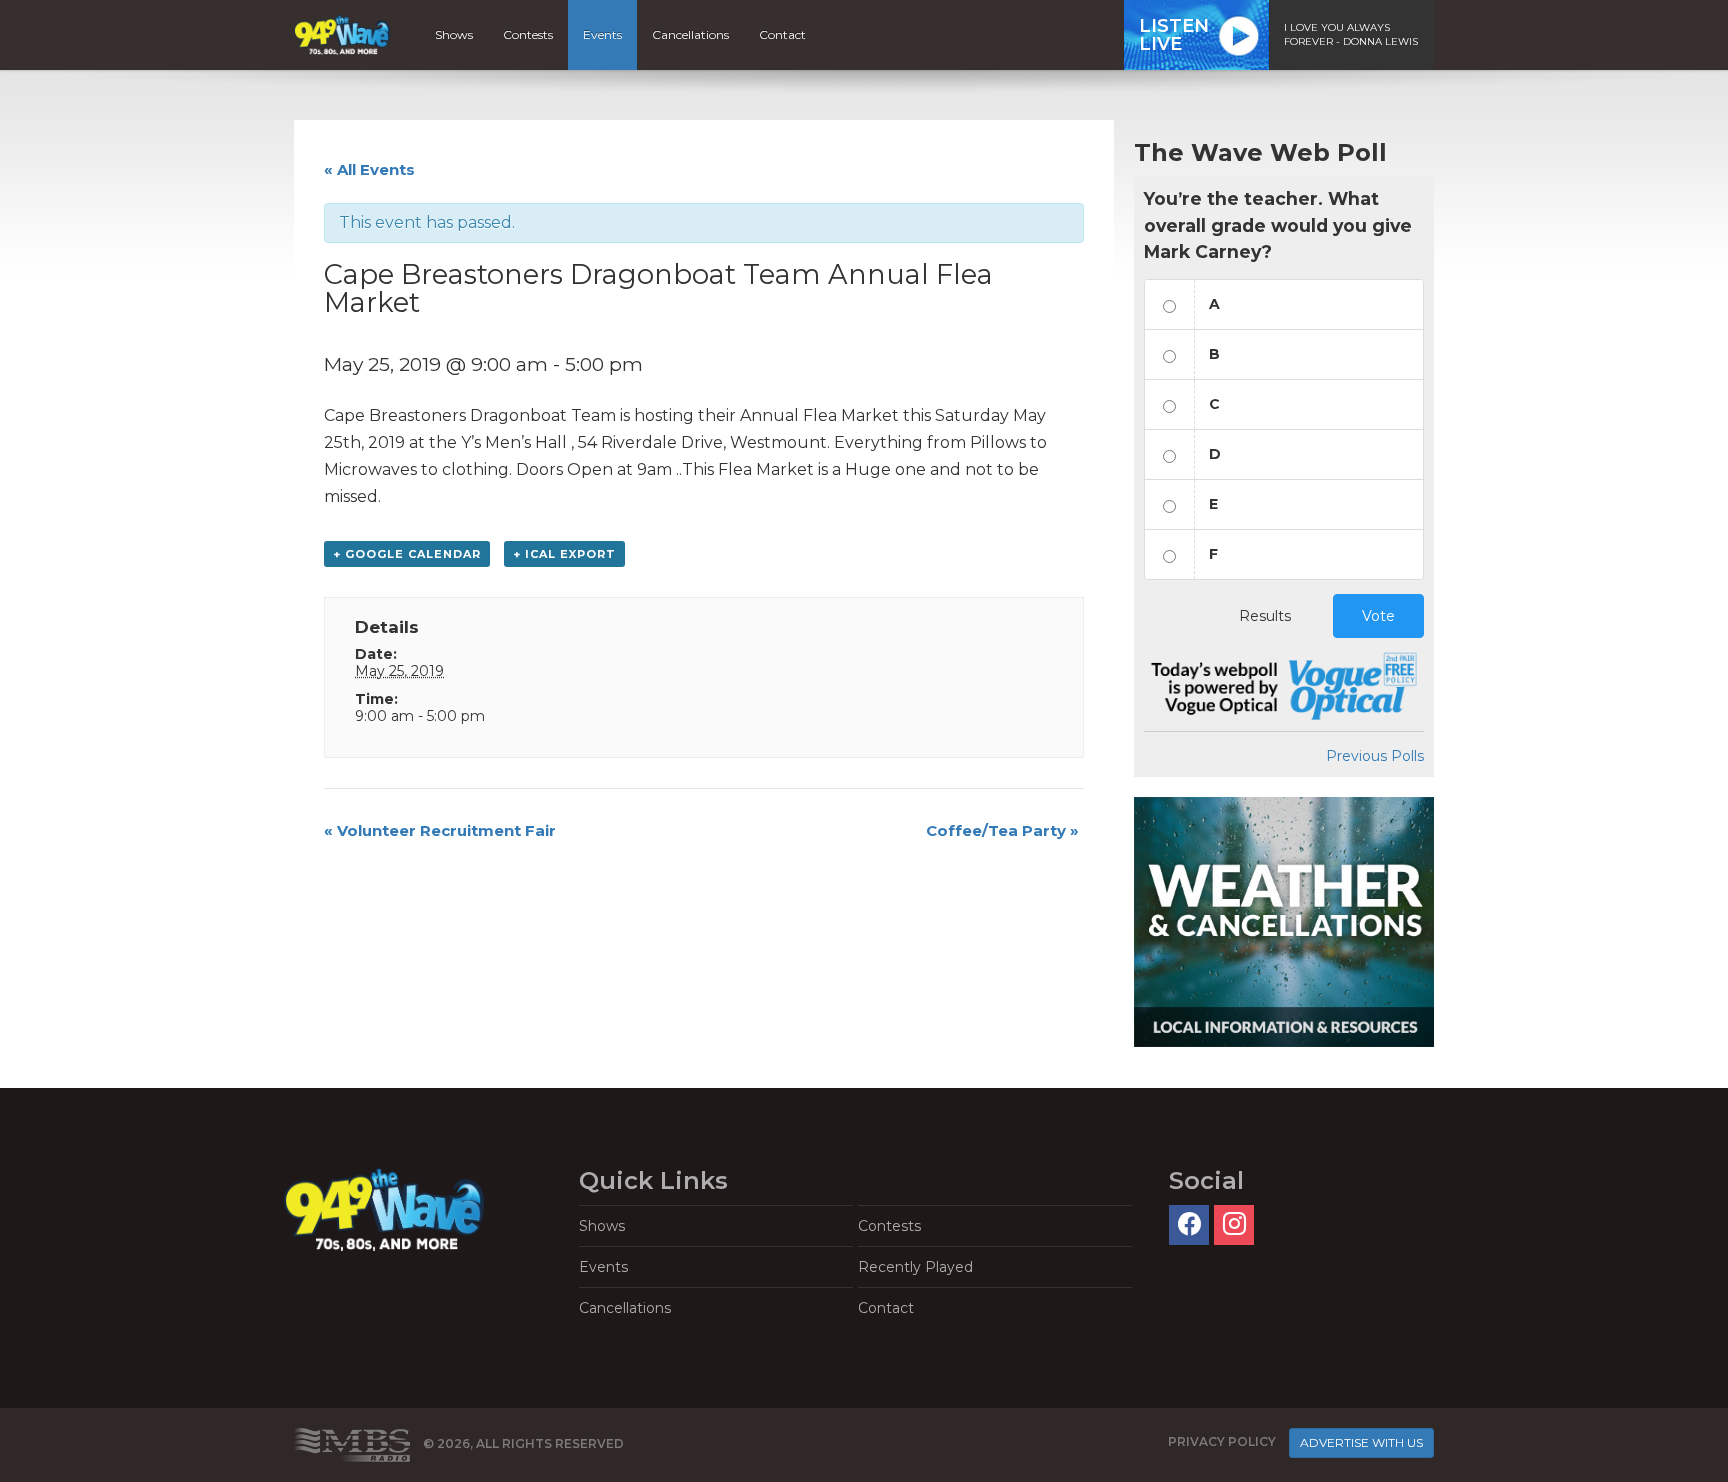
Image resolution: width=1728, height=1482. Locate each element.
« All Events (369, 169)
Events (602, 34)
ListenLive (1174, 35)
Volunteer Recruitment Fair (440, 830)
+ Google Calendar (407, 554)
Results (1265, 616)
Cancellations (690, 34)
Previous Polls (1375, 756)
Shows (454, 34)
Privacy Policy (1222, 1441)
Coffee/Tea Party (1002, 830)
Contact (782, 34)
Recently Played (915, 1267)
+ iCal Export (564, 554)
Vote (1378, 616)
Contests (528, 34)
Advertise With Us (1361, 1442)
